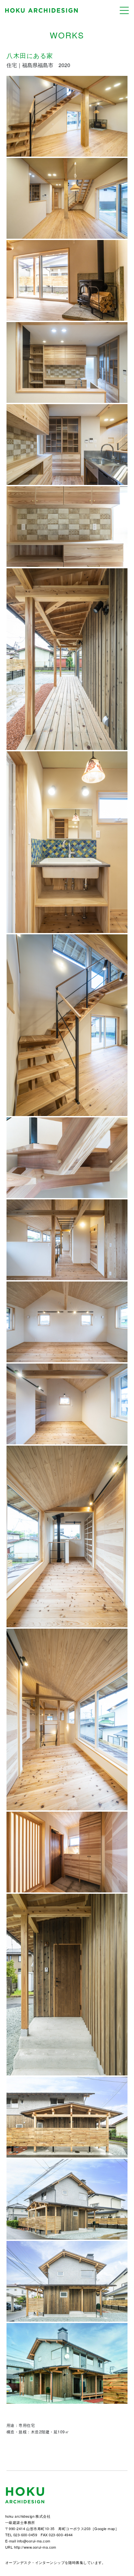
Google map (105, 2528)
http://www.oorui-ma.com (35, 2547)
